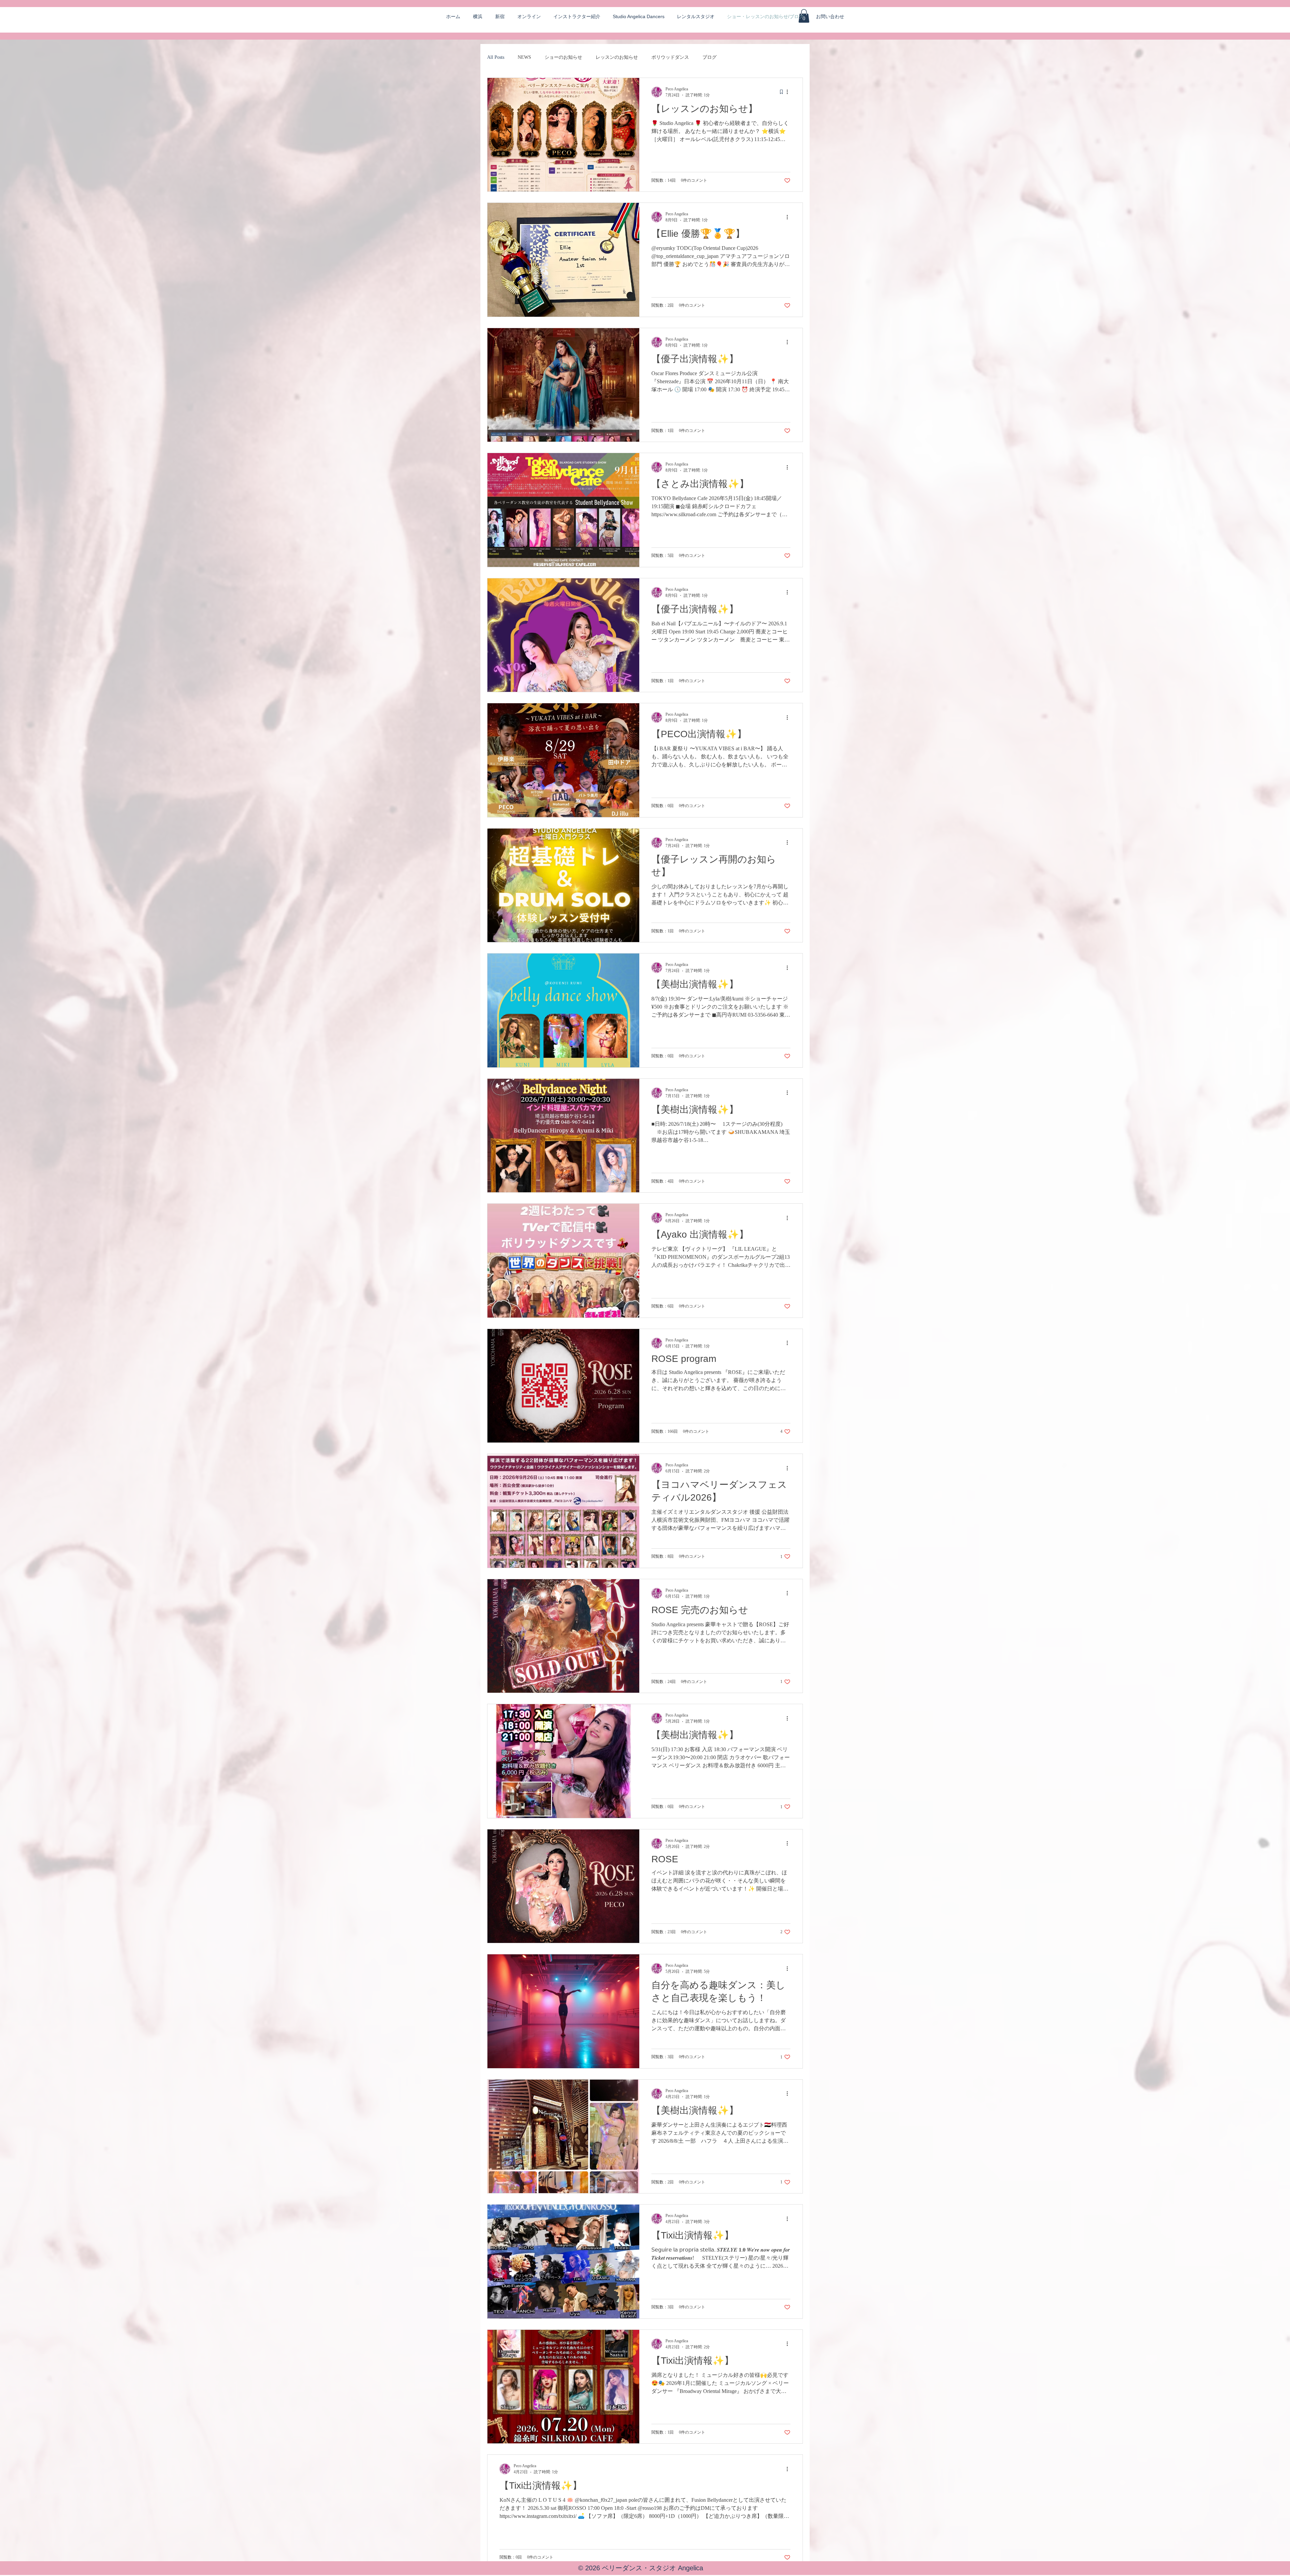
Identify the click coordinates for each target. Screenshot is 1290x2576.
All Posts (496, 57)
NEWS (524, 57)
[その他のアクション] (789, 92)
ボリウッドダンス (670, 57)
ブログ (709, 57)
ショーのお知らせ (563, 57)
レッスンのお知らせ (617, 57)
